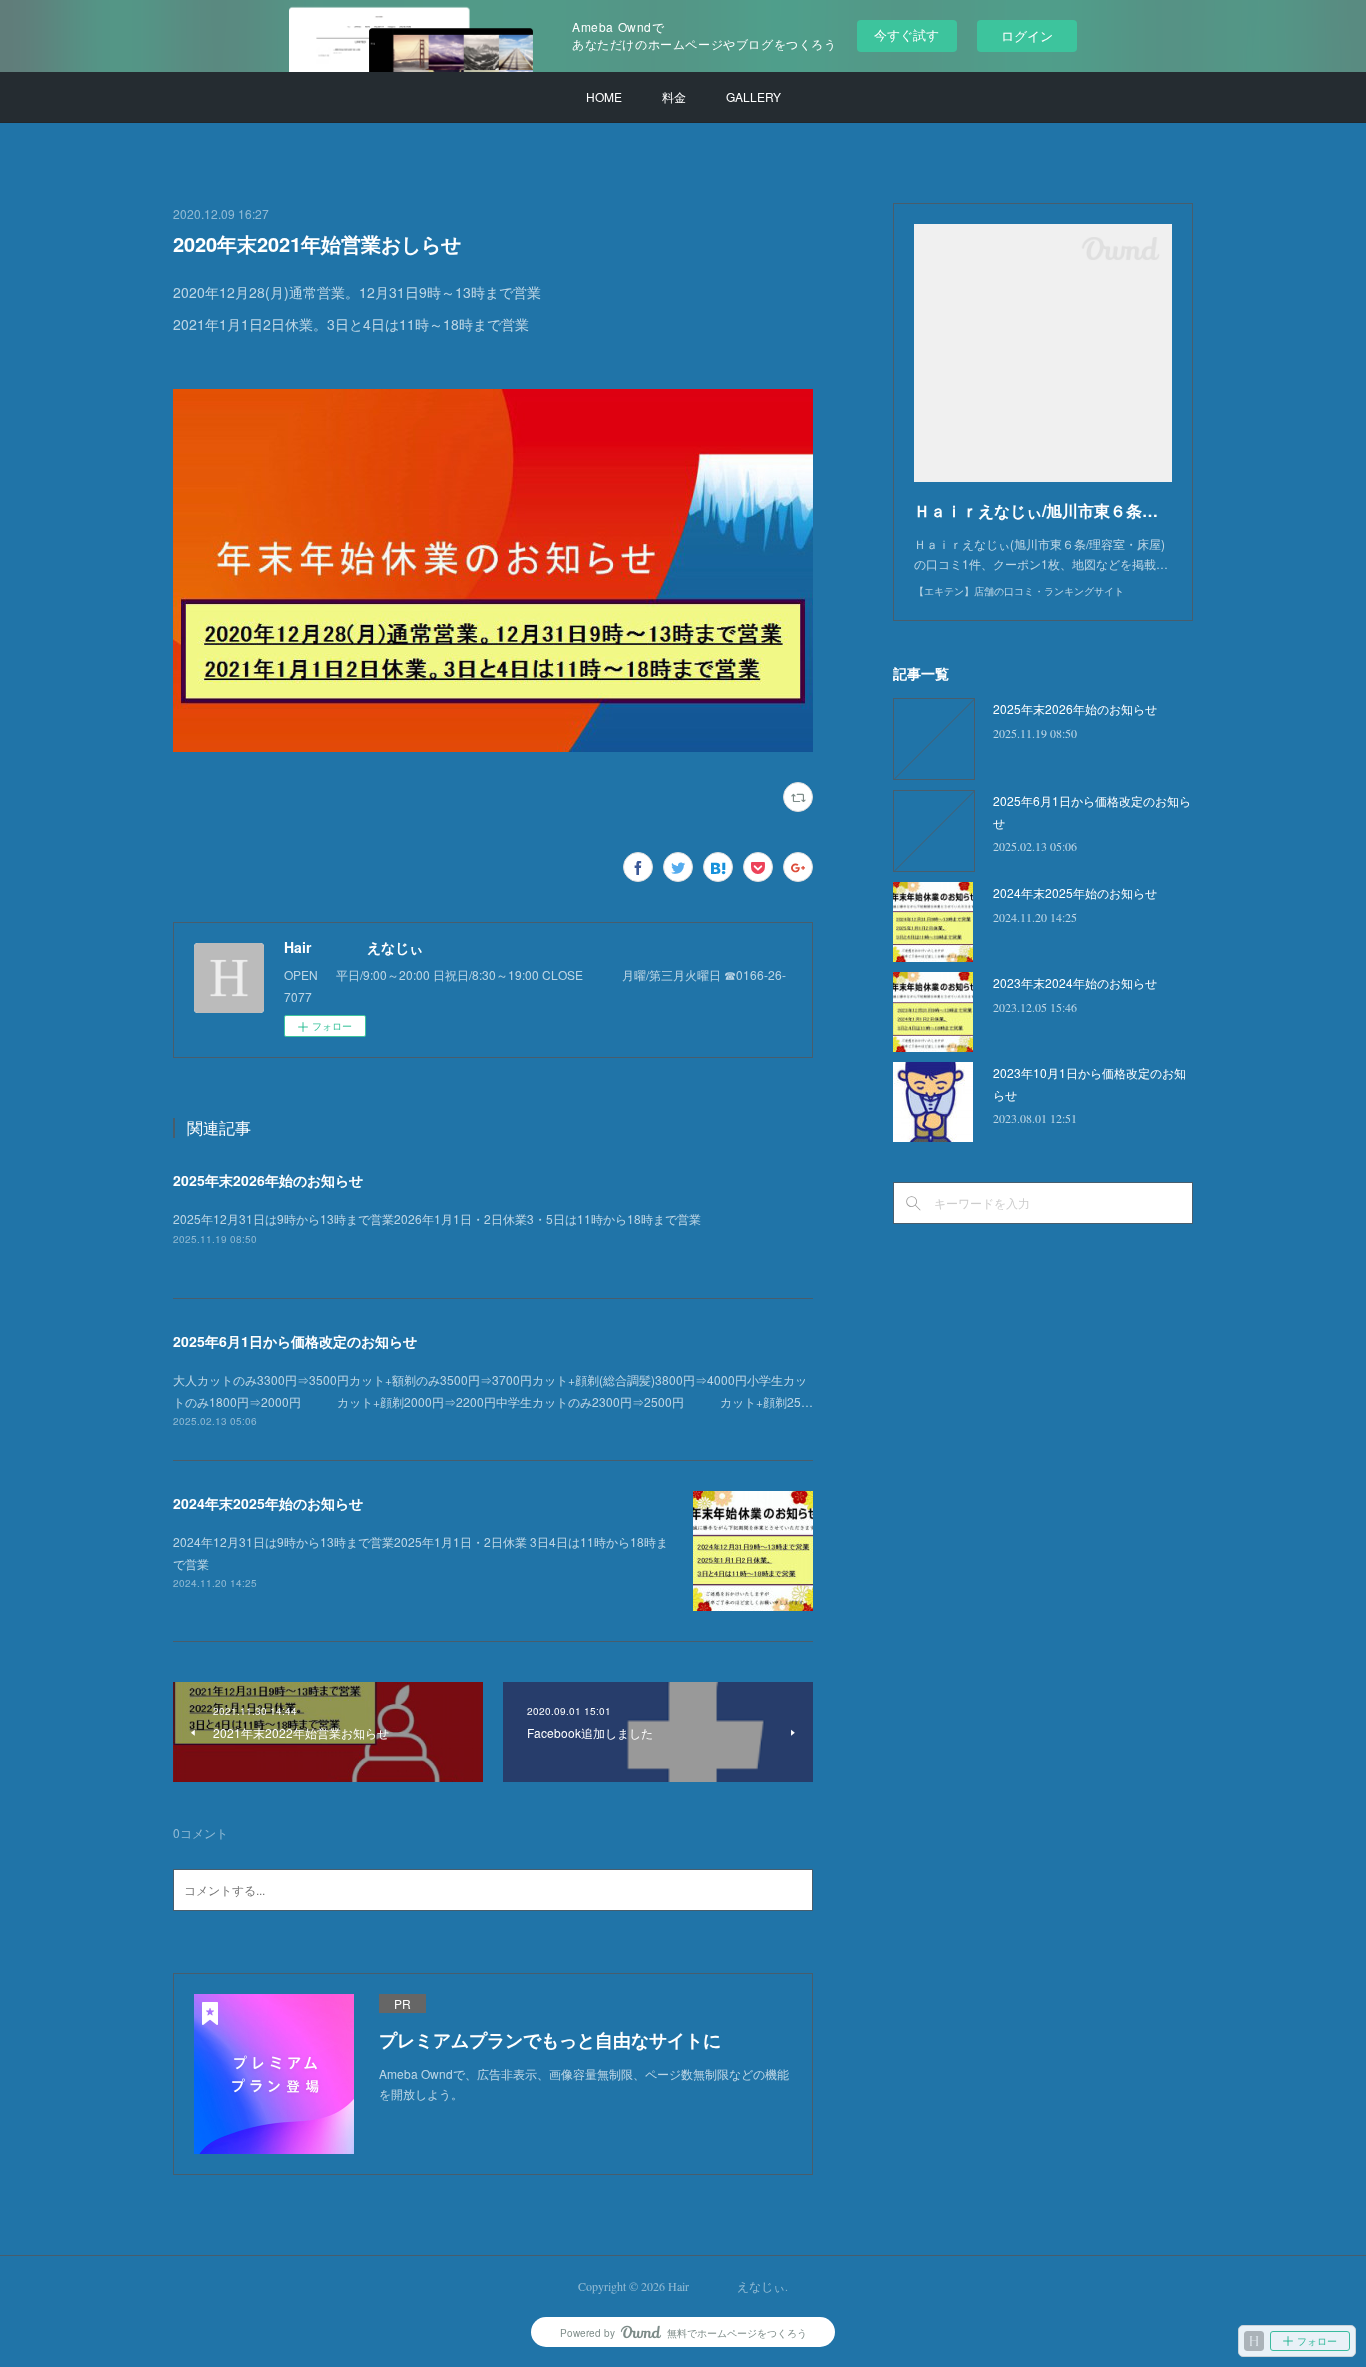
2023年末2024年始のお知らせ (1075, 982)
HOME (604, 96)
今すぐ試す (906, 34)
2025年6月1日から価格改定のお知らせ (295, 1341)
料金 (674, 96)
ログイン (1027, 35)
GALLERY (753, 96)
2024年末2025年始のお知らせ (268, 1503)
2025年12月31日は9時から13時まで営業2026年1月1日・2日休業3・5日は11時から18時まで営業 (437, 1218)
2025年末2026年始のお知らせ (268, 1180)
